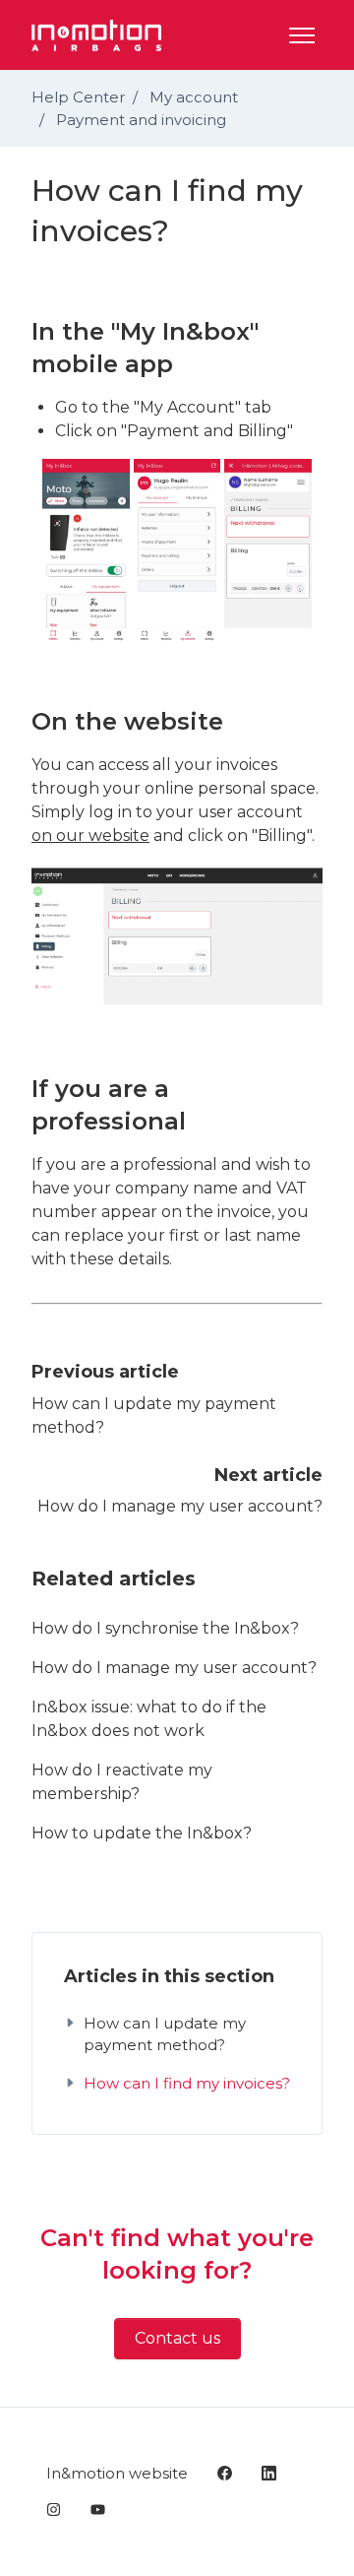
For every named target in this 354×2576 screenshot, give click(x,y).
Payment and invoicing (141, 120)
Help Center (78, 97)
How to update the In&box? (142, 1833)
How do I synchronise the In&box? (165, 1628)
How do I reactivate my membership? (122, 1782)
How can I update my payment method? (165, 2034)
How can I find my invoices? (187, 2083)
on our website (90, 836)
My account (194, 97)
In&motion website (117, 2473)
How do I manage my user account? (180, 1506)
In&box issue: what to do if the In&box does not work (149, 1719)
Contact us (177, 2338)
